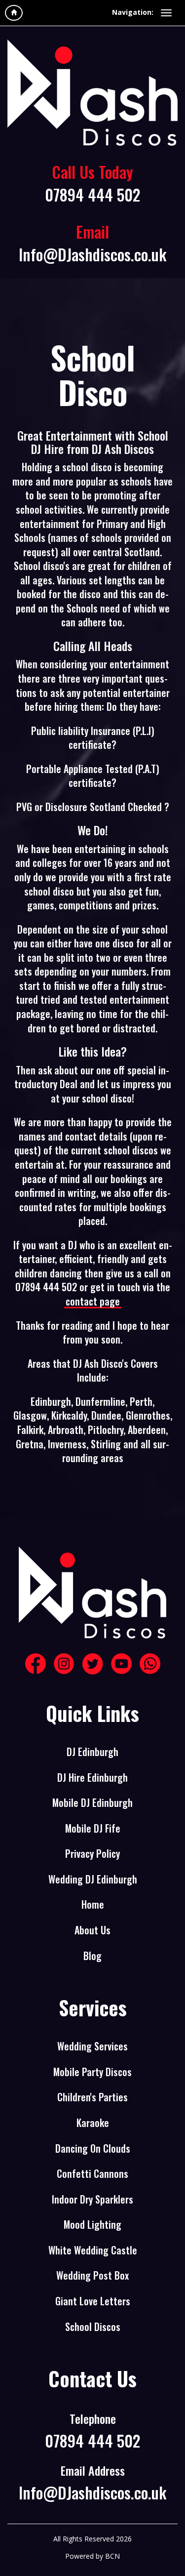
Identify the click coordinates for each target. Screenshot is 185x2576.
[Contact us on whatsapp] (150, 1664)
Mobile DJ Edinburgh (92, 1803)
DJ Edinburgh (92, 1752)
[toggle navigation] (166, 13)
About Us (92, 1930)
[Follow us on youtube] (121, 1664)
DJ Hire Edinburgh (92, 1778)
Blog (92, 1956)
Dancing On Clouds (93, 2148)
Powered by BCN (92, 2556)
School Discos (93, 2327)
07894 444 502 (92, 194)
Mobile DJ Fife (93, 1828)
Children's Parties (92, 2097)
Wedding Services (92, 2046)
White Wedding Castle (93, 2250)
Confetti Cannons (92, 2174)
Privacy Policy (92, 1854)
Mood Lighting (92, 2225)
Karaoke (93, 2123)
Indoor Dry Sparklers (92, 2199)
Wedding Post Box (92, 2275)
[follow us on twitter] (93, 1664)
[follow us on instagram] (64, 1664)
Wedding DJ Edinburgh (93, 1879)
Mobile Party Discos (92, 2072)
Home (93, 1904)
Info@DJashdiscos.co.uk (92, 254)
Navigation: (133, 12)
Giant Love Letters (93, 2301)
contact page (93, 1301)
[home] (14, 13)
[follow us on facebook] (36, 1664)
